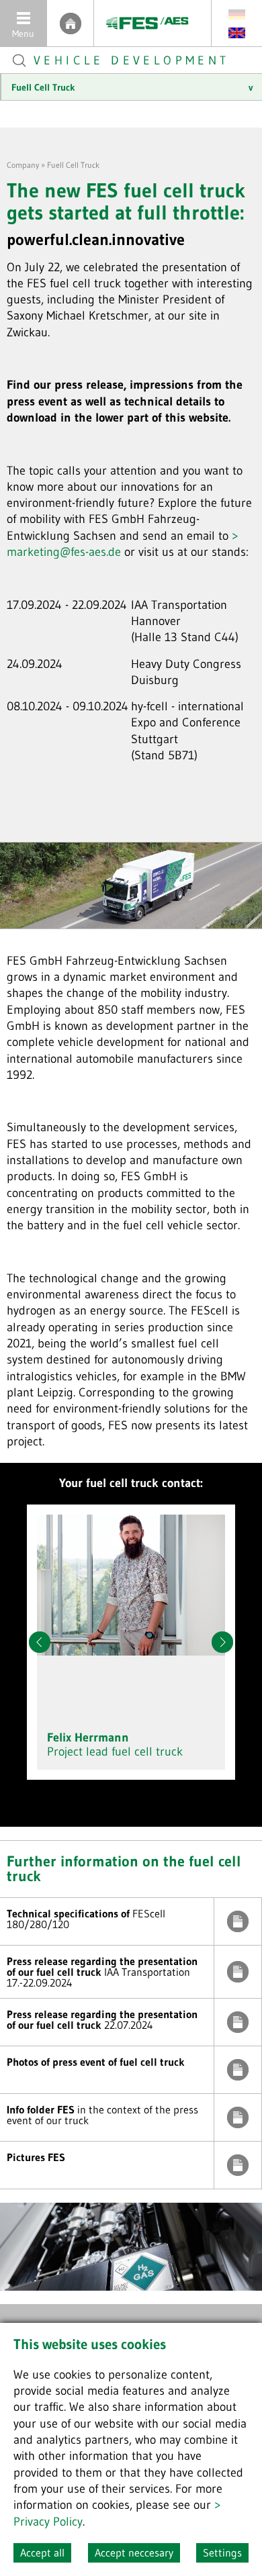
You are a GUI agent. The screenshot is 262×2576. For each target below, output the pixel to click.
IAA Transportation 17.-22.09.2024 (238, 1972)
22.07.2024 (238, 2022)
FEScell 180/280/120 (238, 1921)
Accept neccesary (134, 2553)
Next (222, 1642)
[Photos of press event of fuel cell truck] (238, 2070)
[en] (237, 32)
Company (23, 165)
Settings (222, 2553)
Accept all (42, 2553)
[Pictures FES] (238, 2165)
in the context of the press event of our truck (238, 2117)
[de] (237, 14)
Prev (40, 1642)
